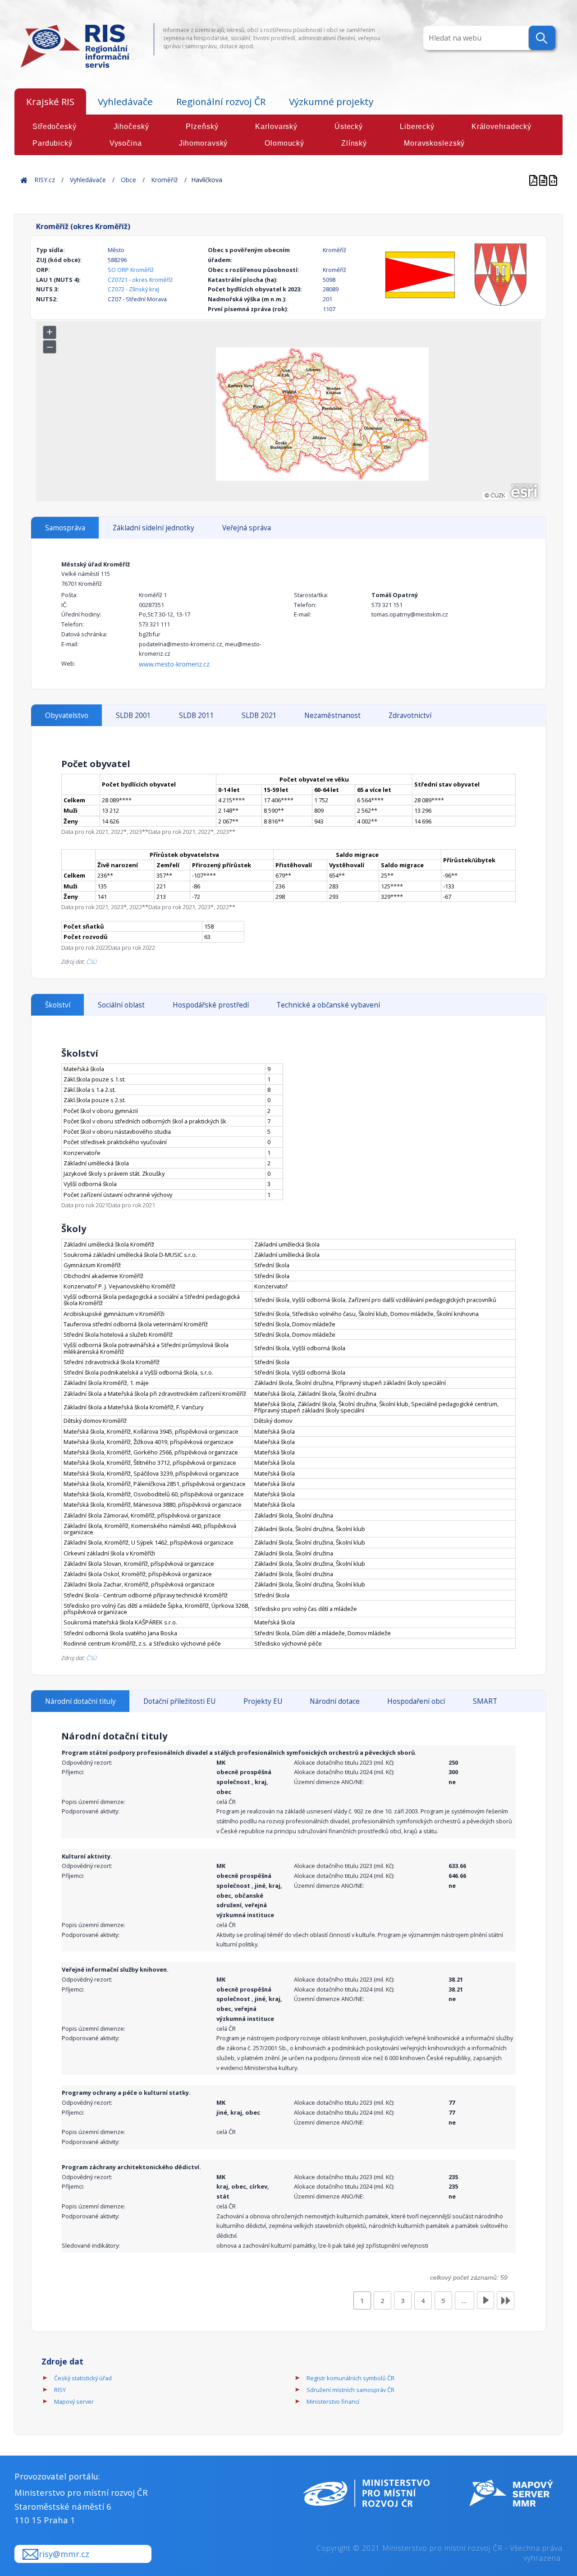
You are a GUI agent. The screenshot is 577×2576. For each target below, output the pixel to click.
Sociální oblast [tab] (121, 1005)
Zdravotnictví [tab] (410, 715)
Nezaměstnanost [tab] (332, 715)
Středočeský (55, 126)
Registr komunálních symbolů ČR (350, 2378)
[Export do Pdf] (534, 180)
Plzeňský (202, 126)
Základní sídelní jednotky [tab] (153, 528)
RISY (60, 2390)
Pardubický (53, 143)
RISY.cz (45, 180)
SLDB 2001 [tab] (133, 715)
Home (24, 180)
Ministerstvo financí (333, 2401)
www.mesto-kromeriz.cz (174, 664)
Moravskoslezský (434, 143)
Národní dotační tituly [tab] (80, 1701)
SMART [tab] (485, 1701)
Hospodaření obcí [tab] (416, 1701)
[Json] (553, 180)
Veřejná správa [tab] (247, 528)
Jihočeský (131, 126)
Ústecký (349, 126)
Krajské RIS (50, 101)
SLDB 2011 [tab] (197, 715)
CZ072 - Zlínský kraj (133, 289)
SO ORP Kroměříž (131, 270)
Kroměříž (165, 180)
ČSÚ (92, 961)
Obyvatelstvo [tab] (67, 715)
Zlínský (354, 143)
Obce (128, 180)
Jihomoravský (204, 143)
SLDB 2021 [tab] (259, 715)
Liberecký (417, 126)
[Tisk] (544, 180)
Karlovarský (276, 126)
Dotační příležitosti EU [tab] (179, 1701)
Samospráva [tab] (65, 528)
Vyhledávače (125, 101)
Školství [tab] (58, 1005)
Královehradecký (501, 126)
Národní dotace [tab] (335, 1701)
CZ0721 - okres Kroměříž (140, 280)
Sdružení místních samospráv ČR (350, 2390)
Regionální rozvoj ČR (221, 101)
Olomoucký (284, 143)
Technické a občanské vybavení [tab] (328, 1005)
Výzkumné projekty (331, 101)
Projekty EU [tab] (263, 1701)
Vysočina (126, 143)
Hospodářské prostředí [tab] (211, 1005)
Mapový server (74, 2401)
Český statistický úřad (83, 2378)
